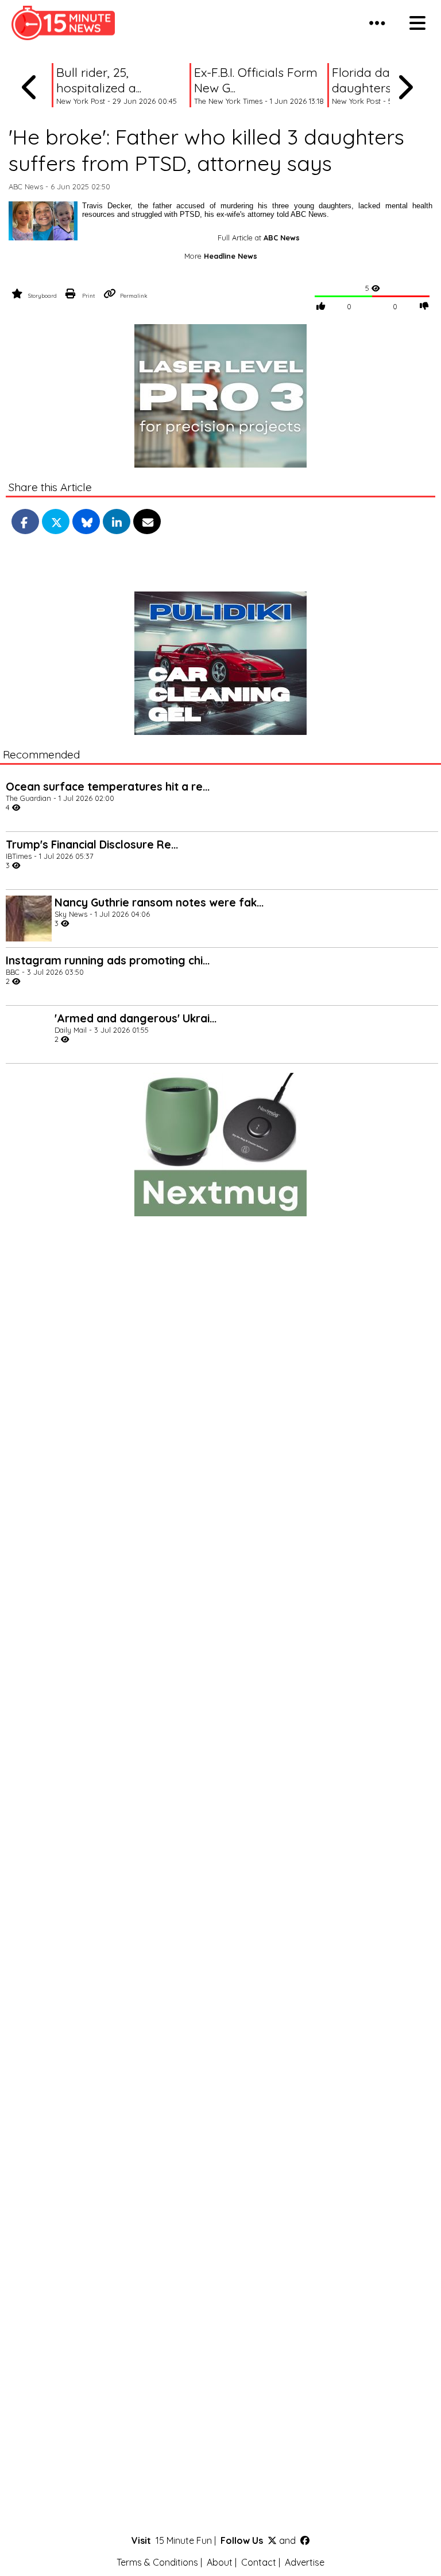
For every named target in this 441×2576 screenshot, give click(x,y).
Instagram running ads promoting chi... (108, 960)
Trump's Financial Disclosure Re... (92, 845)
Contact (259, 2562)
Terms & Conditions (157, 2562)
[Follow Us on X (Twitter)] (272, 2540)
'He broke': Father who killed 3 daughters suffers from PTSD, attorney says (206, 150)
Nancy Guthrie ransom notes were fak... (159, 902)
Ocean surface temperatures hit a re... (108, 787)
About (220, 2562)
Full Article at (259, 238)
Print (88, 295)
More (221, 256)
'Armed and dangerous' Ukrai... (136, 1018)
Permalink (134, 295)
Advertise (305, 2562)
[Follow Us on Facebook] (305, 2540)
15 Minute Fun (184, 2540)
